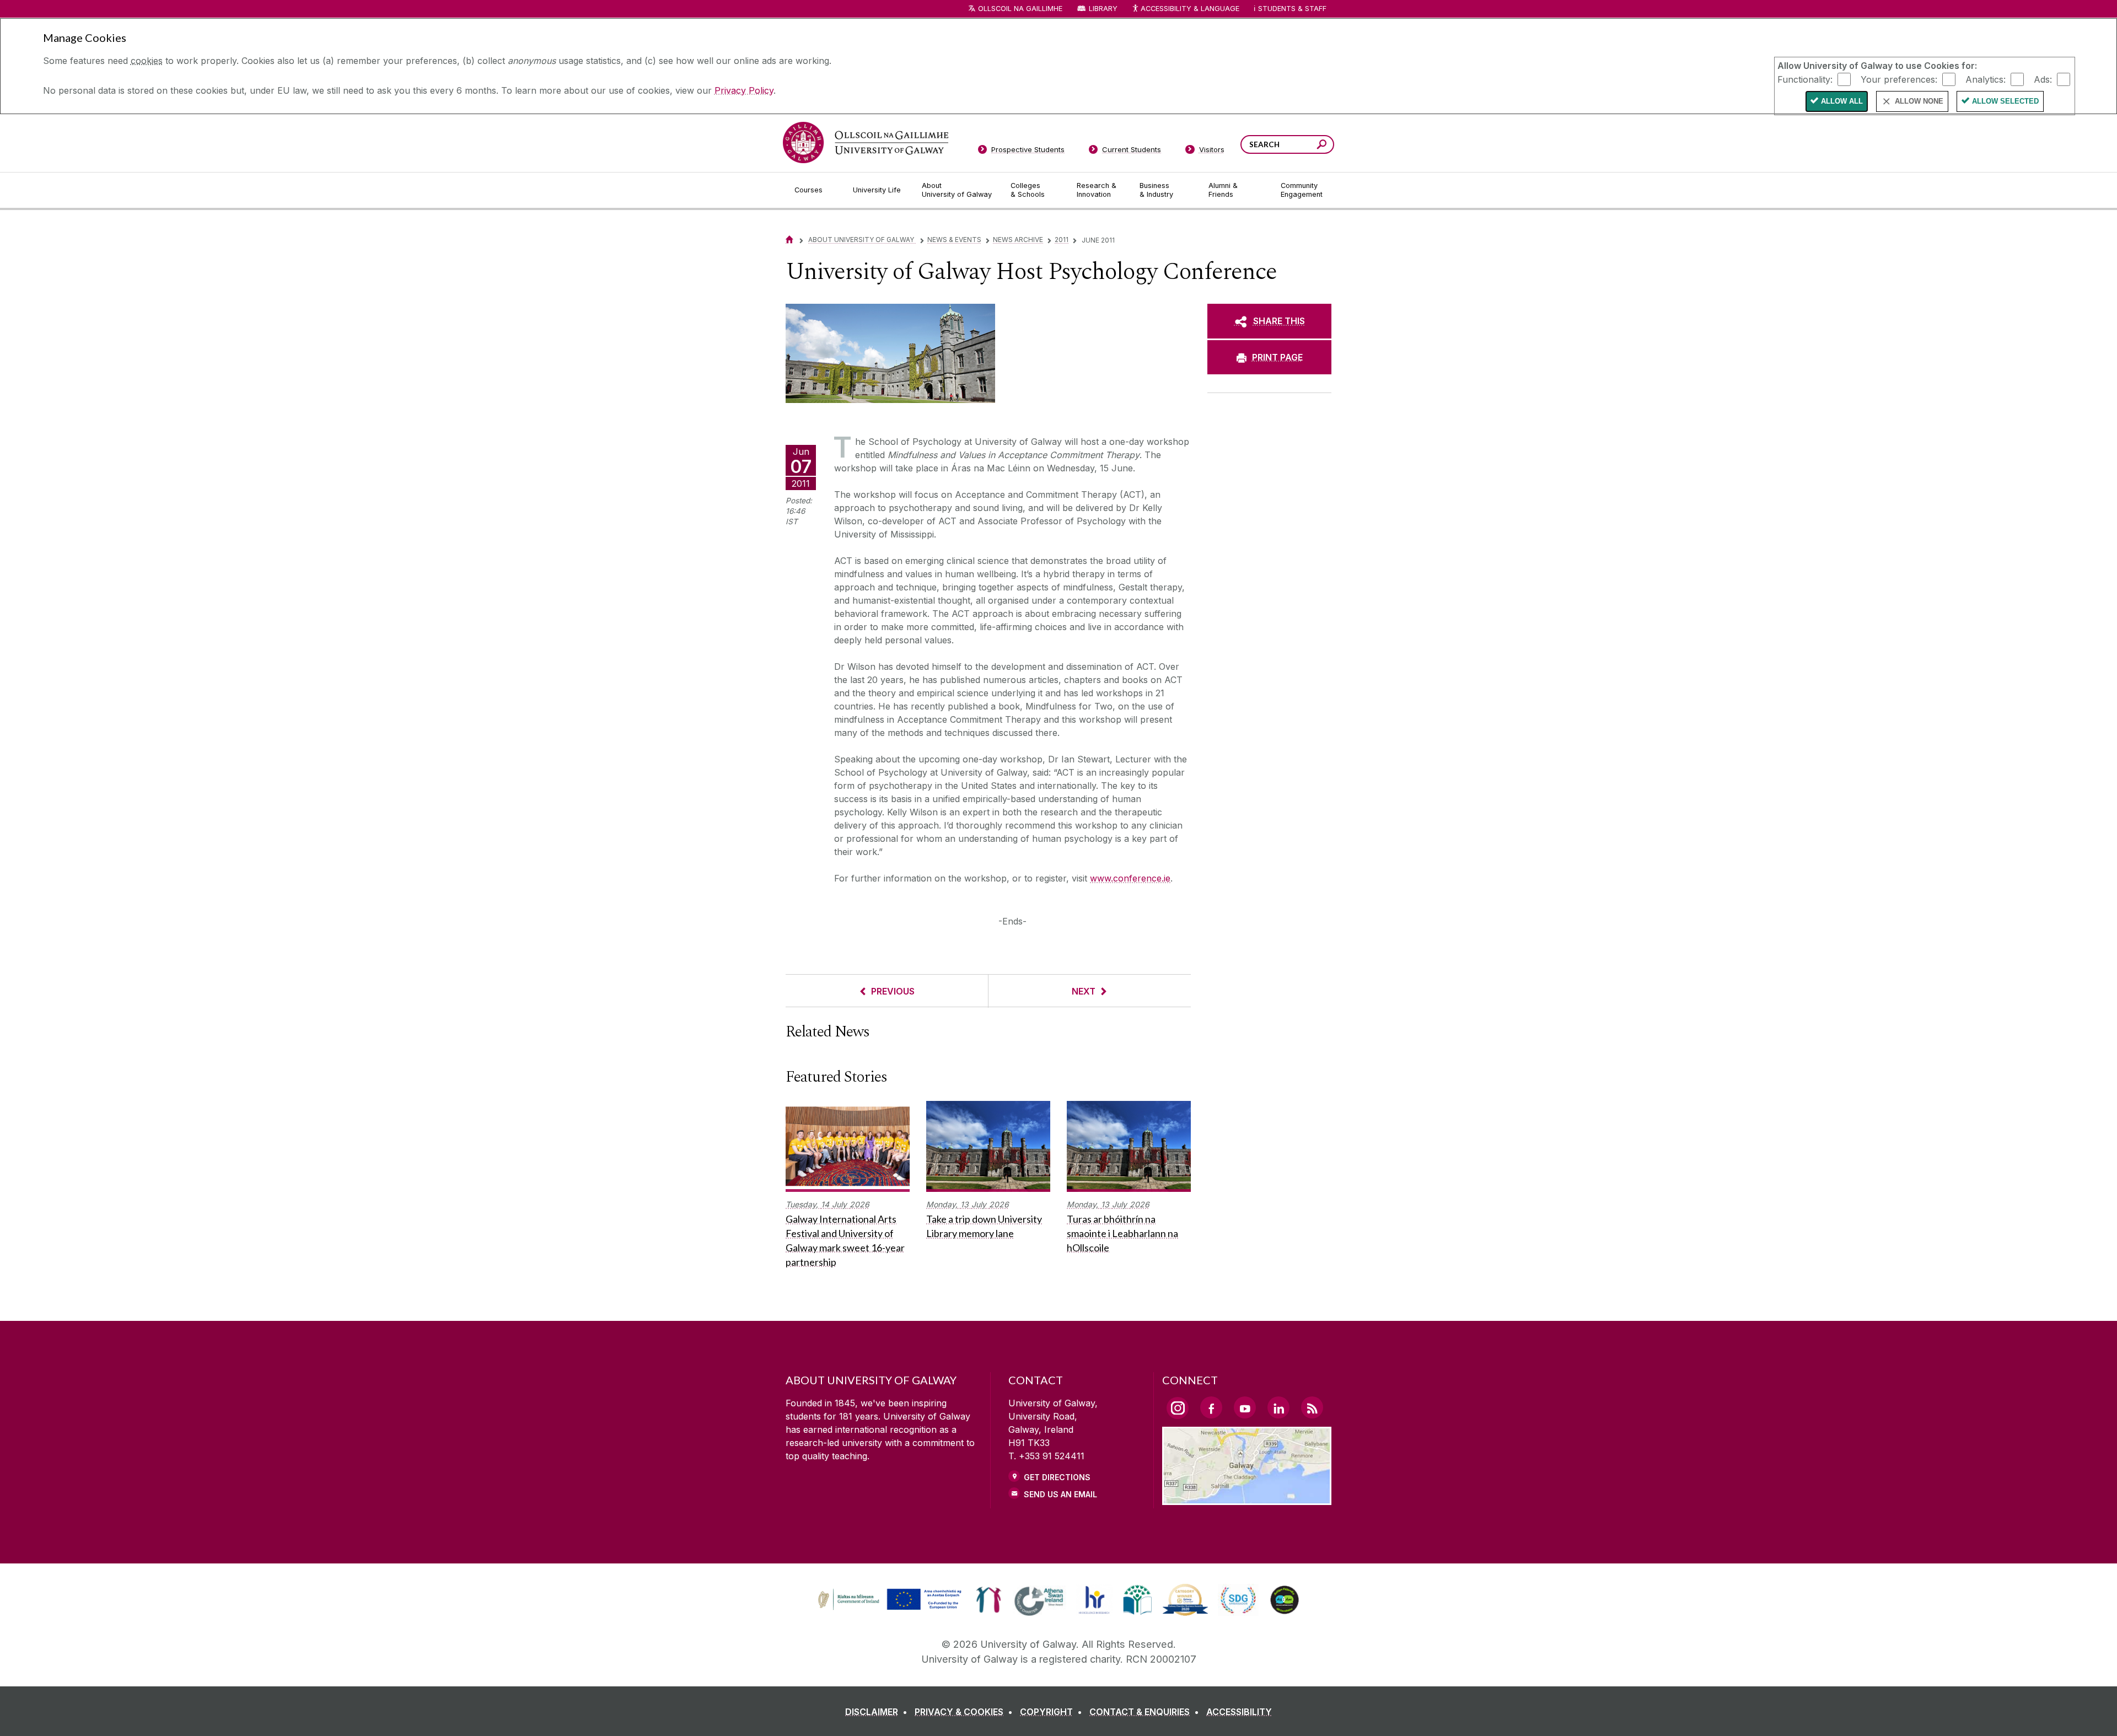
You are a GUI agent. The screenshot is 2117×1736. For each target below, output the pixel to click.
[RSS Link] (1312, 1407)
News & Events (954, 240)
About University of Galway (862, 240)
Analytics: (1986, 79)
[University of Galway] (866, 143)
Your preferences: (1899, 79)
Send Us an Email (1060, 1494)
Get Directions (1057, 1477)
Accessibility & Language (1190, 9)
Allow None (1919, 101)
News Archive (1018, 240)
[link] (888, 1600)
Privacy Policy (744, 90)
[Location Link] (1247, 1498)
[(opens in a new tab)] (891, 1609)
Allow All (1842, 101)
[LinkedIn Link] (1278, 1407)
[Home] (789, 240)
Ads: (2043, 79)
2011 (1062, 240)
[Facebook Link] (1211, 1407)
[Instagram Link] (1178, 1408)
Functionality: (1805, 79)
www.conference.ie (1130, 878)
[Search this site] (1322, 146)
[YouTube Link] (1245, 1407)
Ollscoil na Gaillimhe (1020, 9)
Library (1103, 9)
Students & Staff (1292, 9)
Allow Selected (2005, 101)
